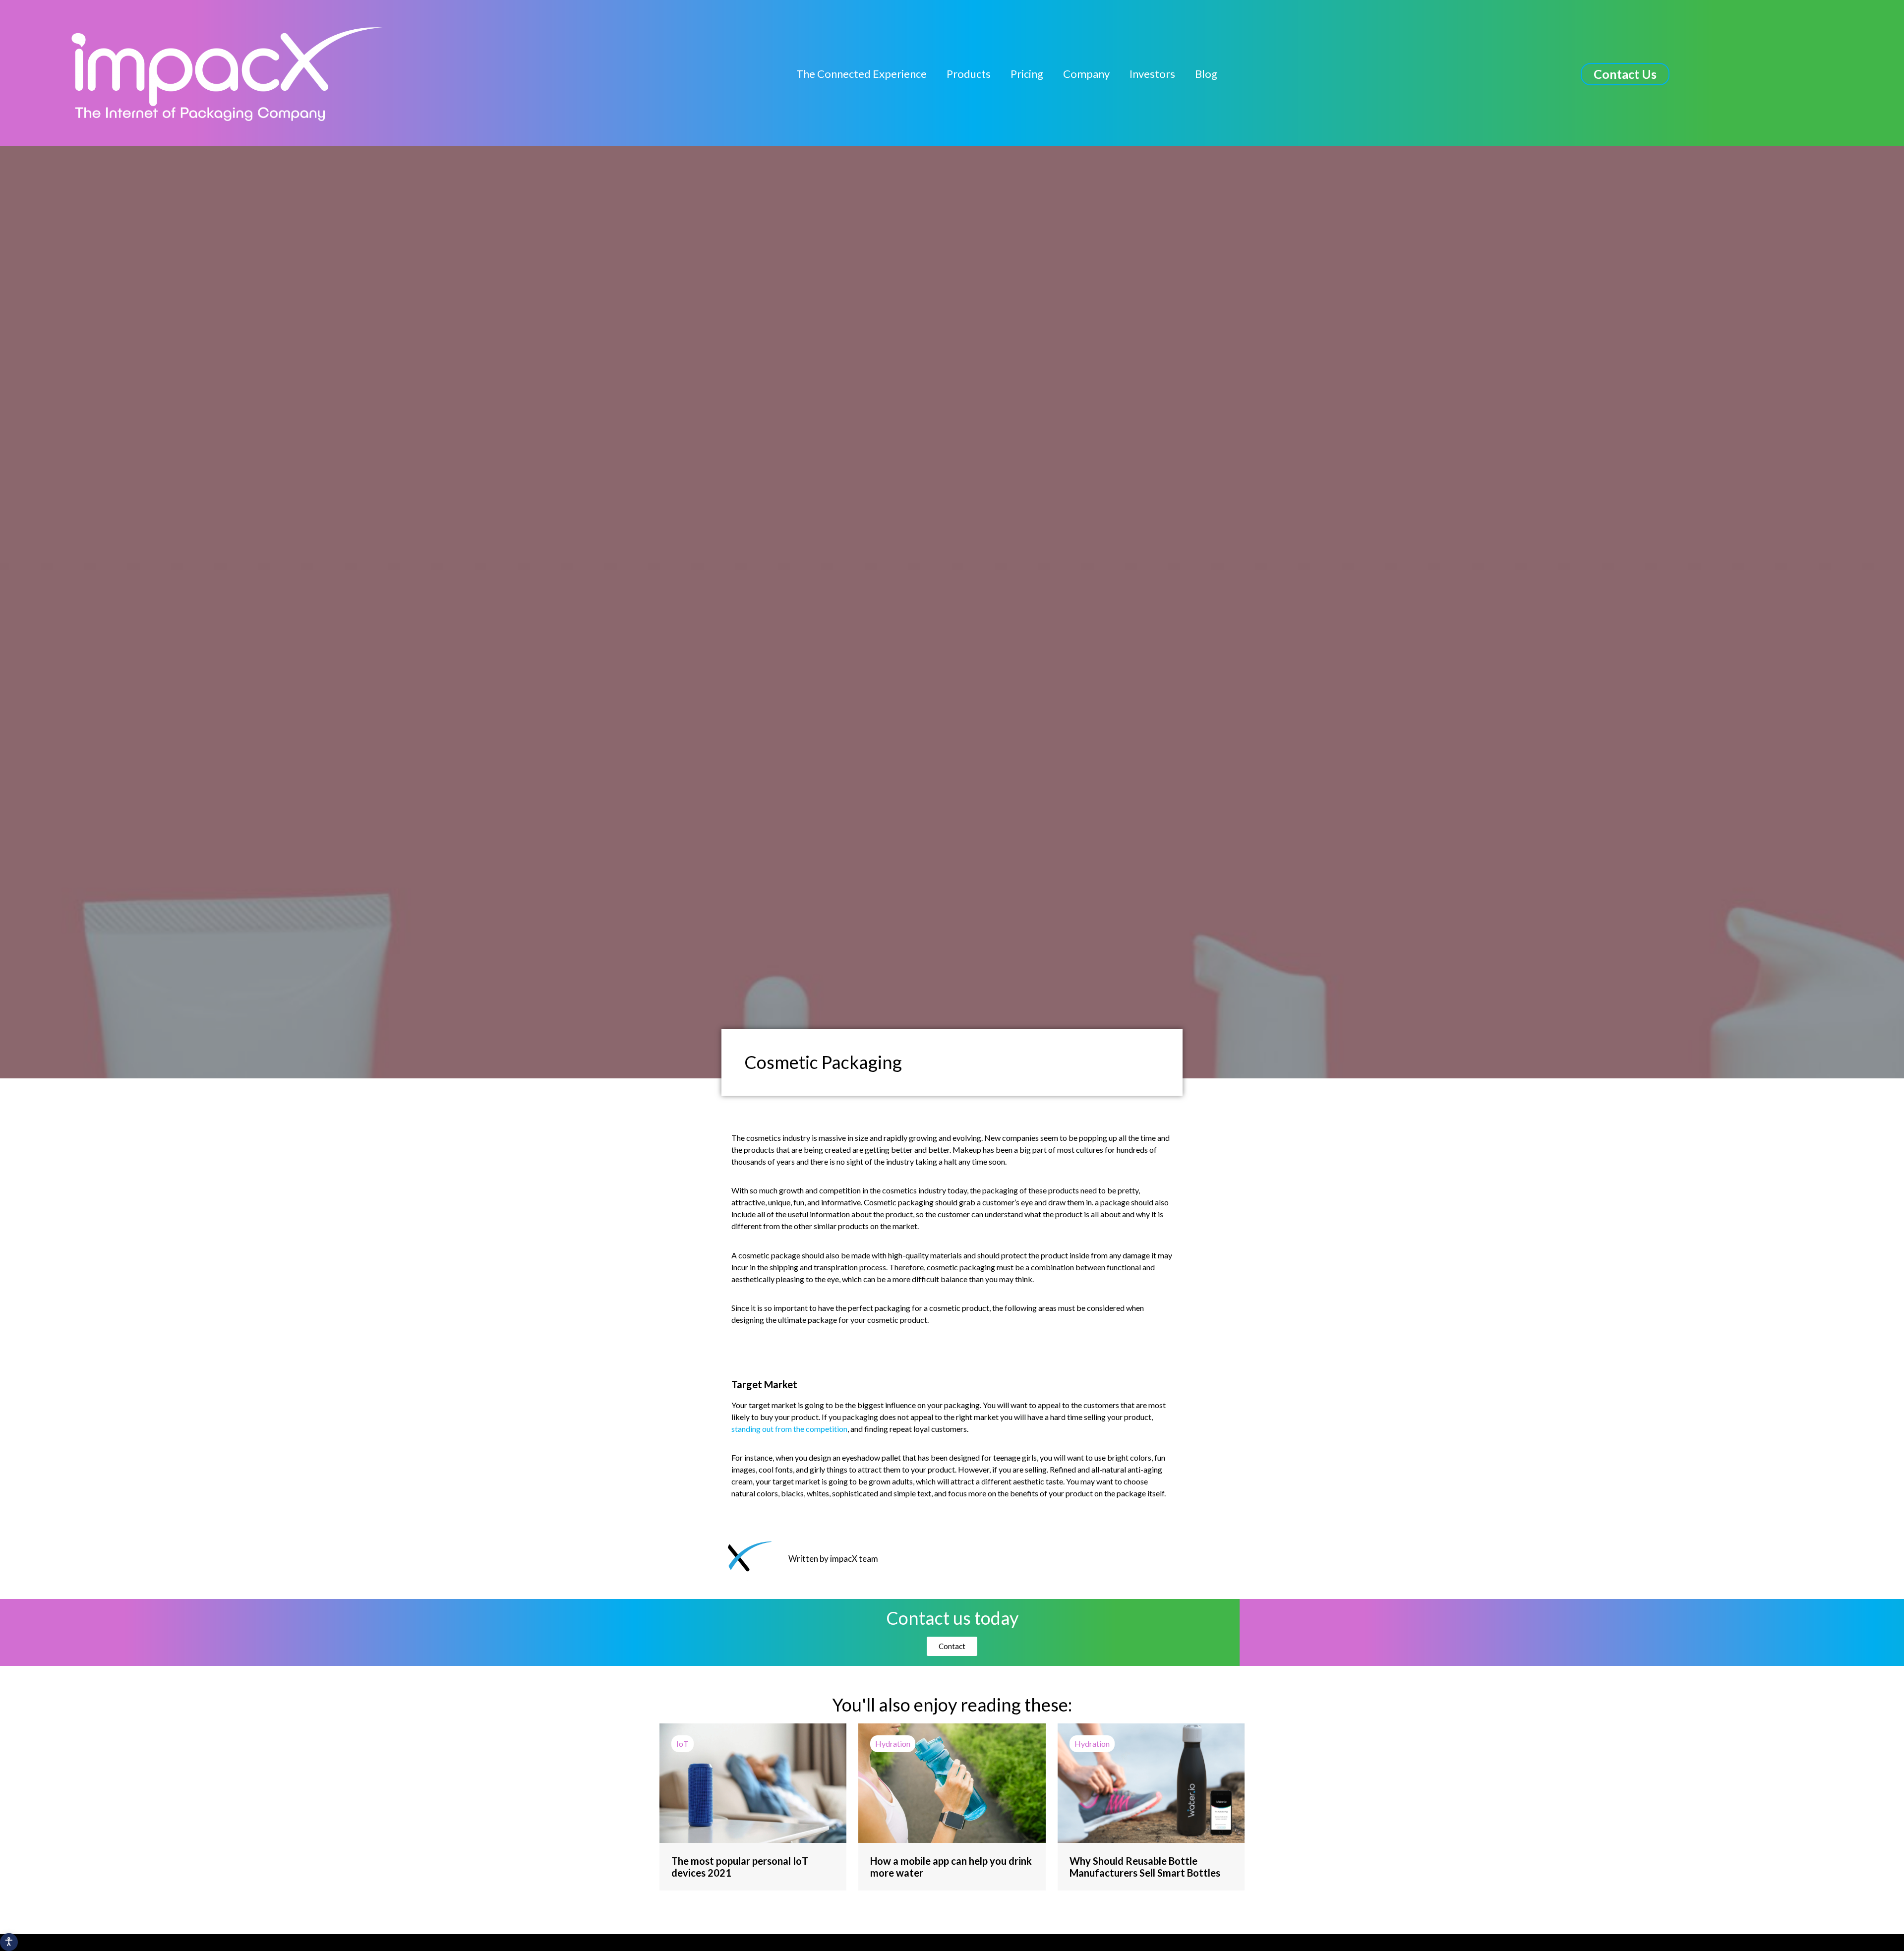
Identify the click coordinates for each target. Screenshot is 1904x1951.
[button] (1625, 74)
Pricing (1027, 74)
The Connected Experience (862, 74)
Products (969, 74)
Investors (1152, 74)
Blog (1206, 74)
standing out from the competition (789, 1429)
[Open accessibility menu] (9, 1942)
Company (1086, 74)
